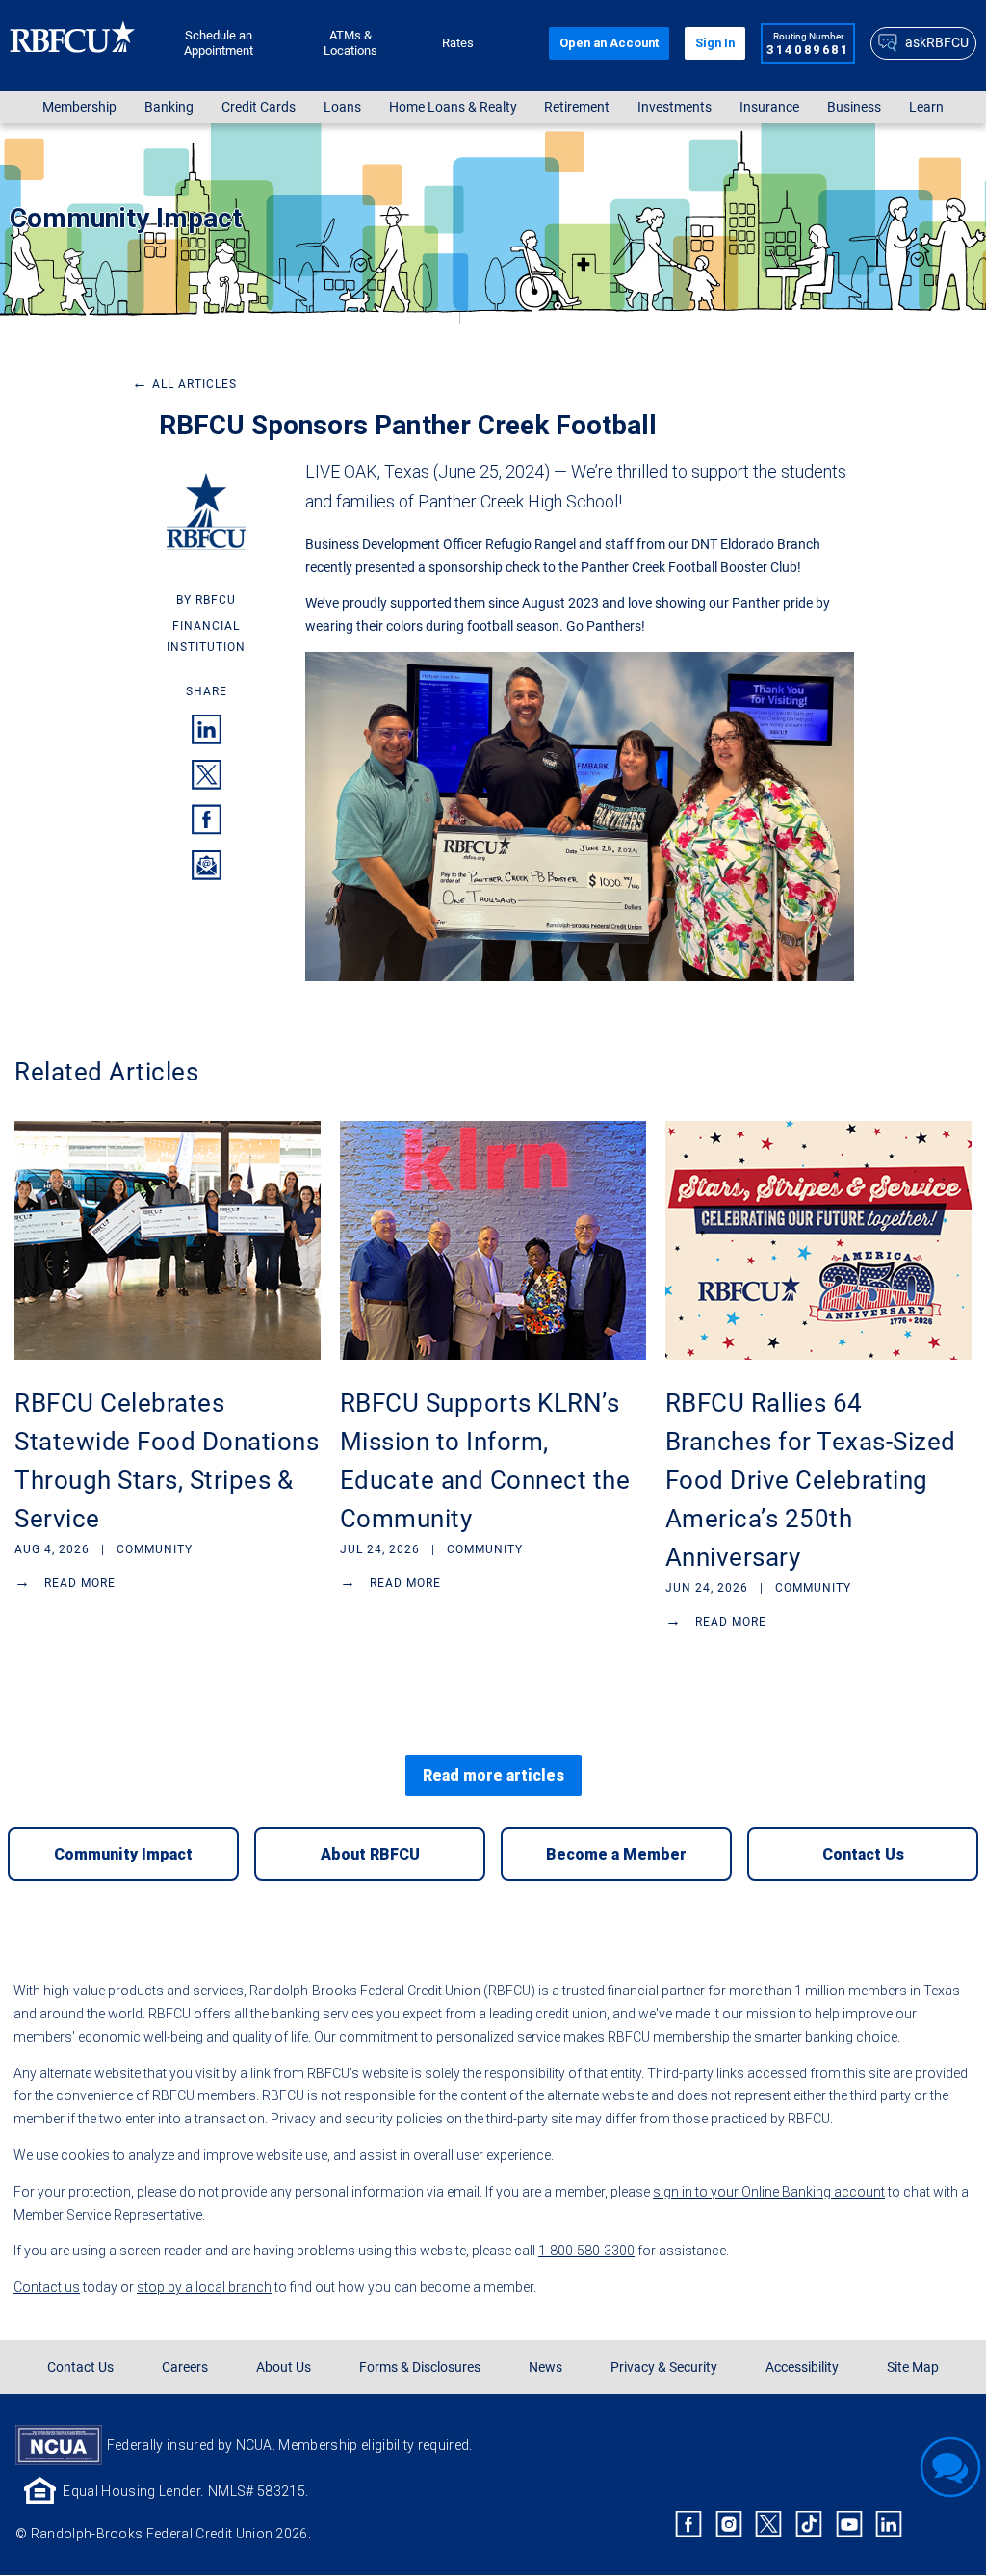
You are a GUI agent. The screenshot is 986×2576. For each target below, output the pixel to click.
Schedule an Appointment (219, 43)
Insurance (769, 107)
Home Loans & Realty (453, 107)
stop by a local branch (204, 2287)
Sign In (715, 43)
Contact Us (80, 2367)
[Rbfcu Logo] (73, 43)
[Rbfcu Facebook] (688, 2524)
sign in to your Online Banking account (769, 2192)
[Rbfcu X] (769, 2524)
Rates (458, 43)
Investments (675, 107)
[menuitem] (80, 107)
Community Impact (126, 218)
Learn (926, 107)
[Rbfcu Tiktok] (809, 2524)
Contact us (47, 2287)
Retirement (577, 107)
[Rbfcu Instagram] (729, 2524)
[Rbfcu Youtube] (849, 2524)
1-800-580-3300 (586, 2251)
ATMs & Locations (350, 43)
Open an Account (609, 43)
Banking (169, 107)
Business (854, 107)
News (545, 2367)
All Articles (184, 384)
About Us (284, 2367)
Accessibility (802, 2367)
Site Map (913, 2367)
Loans (342, 107)
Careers (185, 2367)
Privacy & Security (664, 2367)
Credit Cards (259, 107)
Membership (79, 107)
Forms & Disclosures (420, 2367)
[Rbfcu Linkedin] (889, 2524)
